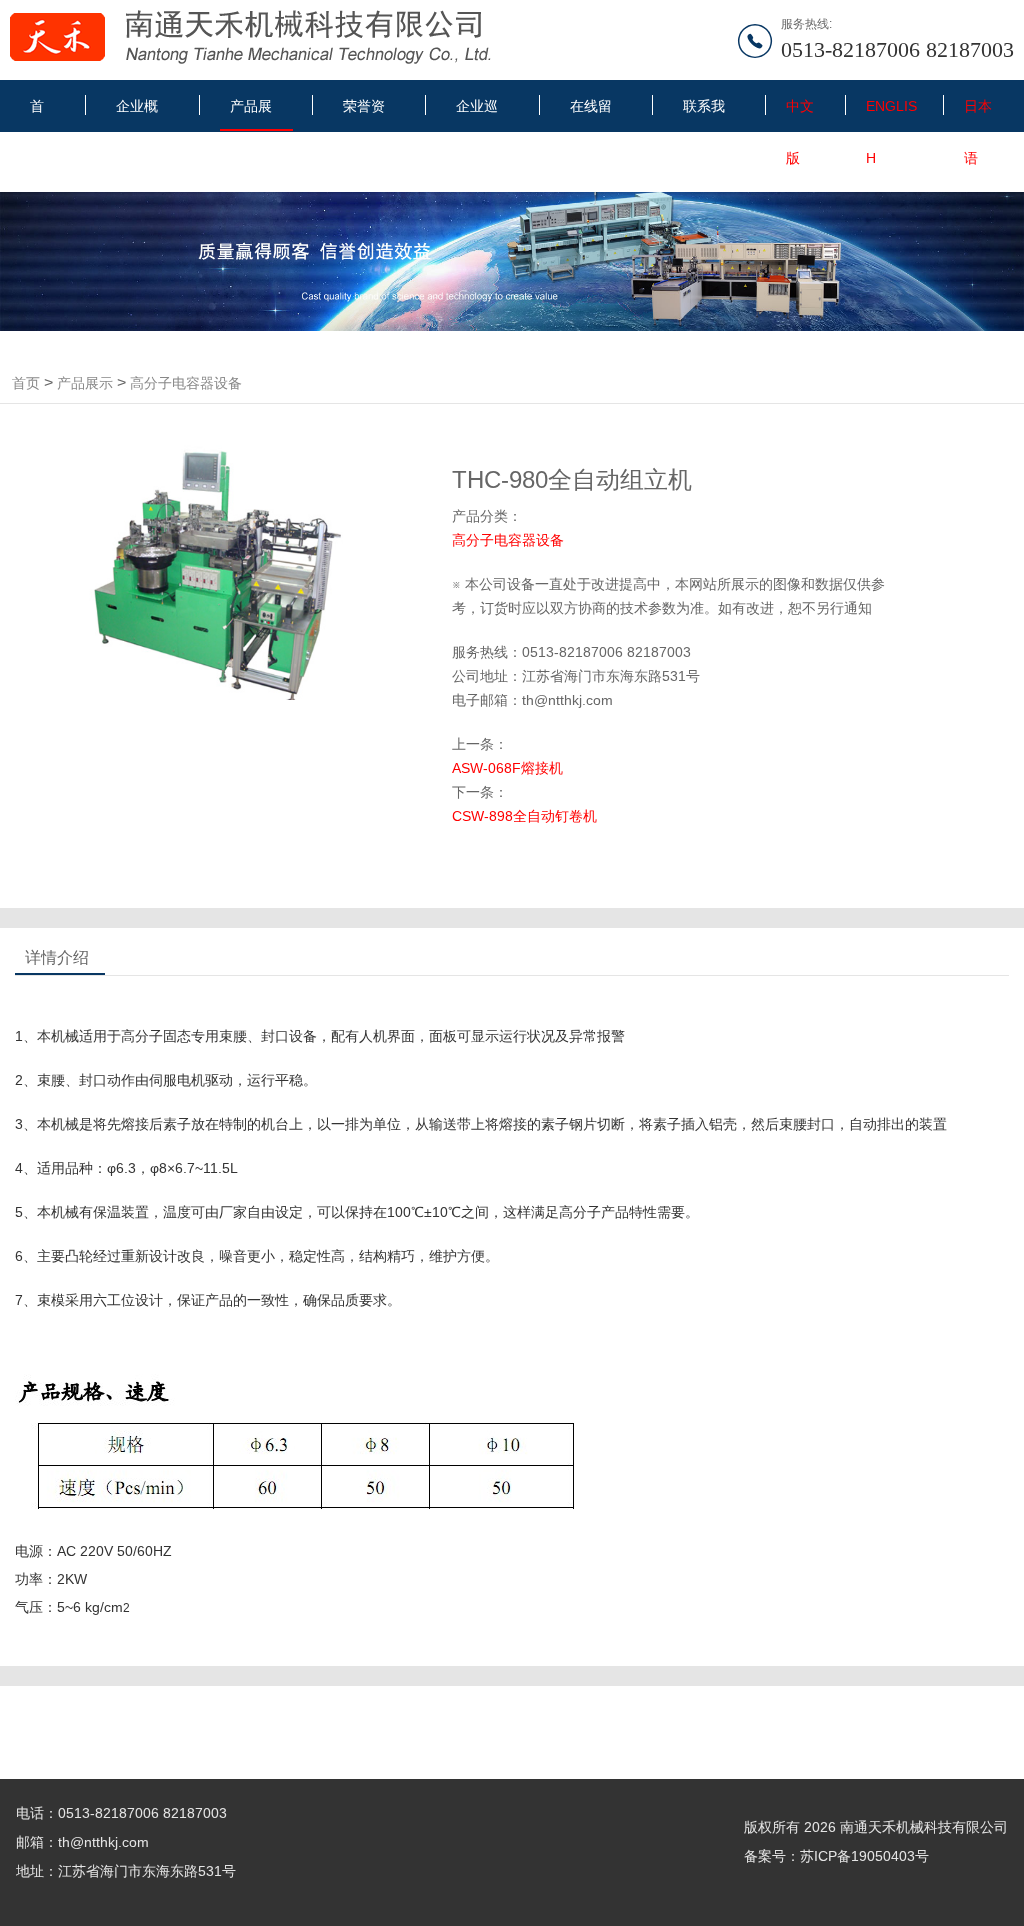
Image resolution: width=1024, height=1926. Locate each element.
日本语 (978, 113)
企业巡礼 (477, 113)
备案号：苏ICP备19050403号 (836, 1856)
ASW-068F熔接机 (507, 768)
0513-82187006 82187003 (897, 49)
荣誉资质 (364, 113)
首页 (37, 113)
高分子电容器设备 (186, 383)
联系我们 (704, 113)
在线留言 (591, 113)
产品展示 (251, 114)
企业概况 (137, 113)
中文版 (800, 113)
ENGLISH (891, 113)
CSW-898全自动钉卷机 (524, 816)
